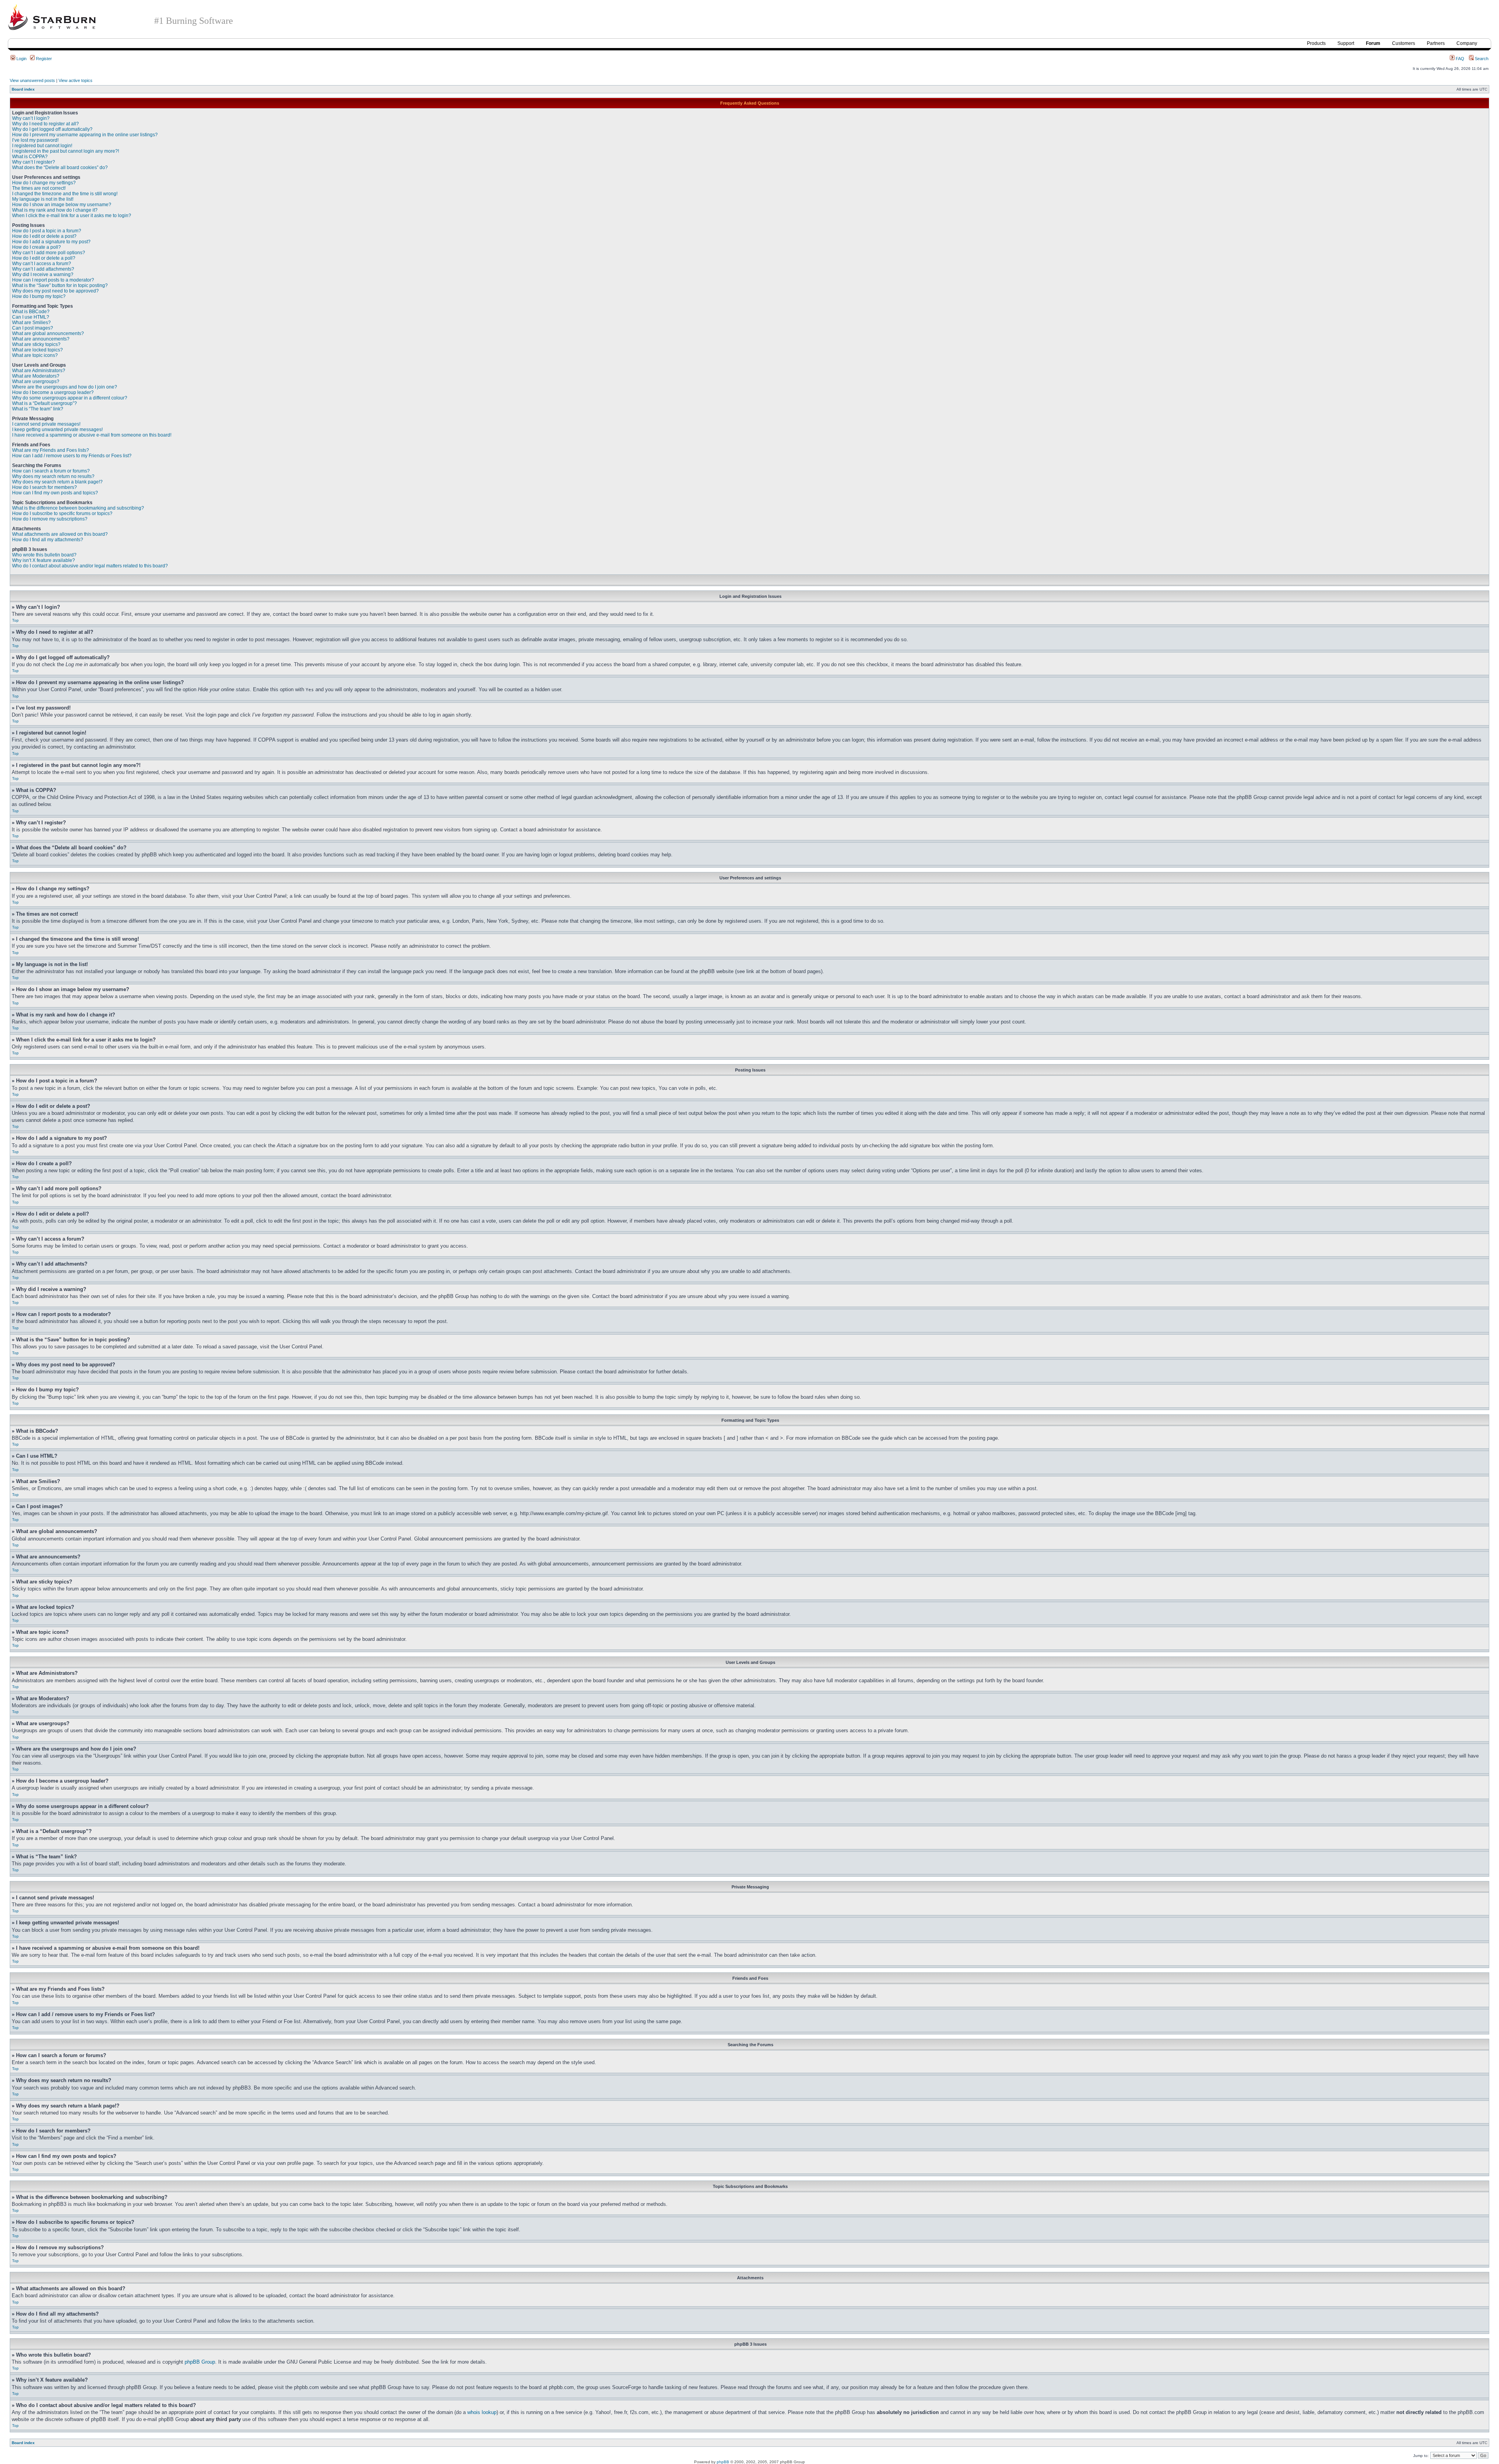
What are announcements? (41, 339)
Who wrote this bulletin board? (44, 555)
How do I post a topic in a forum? (47, 231)
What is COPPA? (30, 157)
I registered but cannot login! (42, 146)
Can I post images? (33, 328)
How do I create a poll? (36, 247)
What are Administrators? (39, 371)
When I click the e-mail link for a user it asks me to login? (72, 216)
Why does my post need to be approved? (55, 291)
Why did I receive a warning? (43, 275)
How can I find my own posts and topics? (55, 493)
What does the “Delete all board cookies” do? (60, 168)
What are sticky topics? (36, 344)
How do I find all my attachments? (48, 540)
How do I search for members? (45, 487)
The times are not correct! (39, 188)
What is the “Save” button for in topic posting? (60, 285)
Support (1346, 43)
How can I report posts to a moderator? (53, 280)
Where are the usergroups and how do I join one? (65, 387)
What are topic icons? (35, 355)
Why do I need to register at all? (45, 124)
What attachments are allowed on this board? (60, 534)
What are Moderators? (36, 376)
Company (1467, 43)
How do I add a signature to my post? (51, 242)
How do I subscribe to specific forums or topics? (62, 513)
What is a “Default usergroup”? (45, 403)
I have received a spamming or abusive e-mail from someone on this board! (92, 435)
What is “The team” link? (38, 409)
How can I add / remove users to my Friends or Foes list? (72, 456)
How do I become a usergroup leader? (53, 392)
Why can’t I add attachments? (43, 269)
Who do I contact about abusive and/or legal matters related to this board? (90, 566)
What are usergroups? (36, 382)
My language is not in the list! (43, 199)
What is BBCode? (31, 312)
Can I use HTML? (31, 317)
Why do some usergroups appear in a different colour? (70, 398)
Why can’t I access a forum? (42, 264)
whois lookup (482, 2412)
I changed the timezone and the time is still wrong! (65, 194)
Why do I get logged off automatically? (52, 129)
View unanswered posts (32, 80)
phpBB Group (200, 2362)
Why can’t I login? (31, 118)
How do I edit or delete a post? (44, 236)
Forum (1373, 43)
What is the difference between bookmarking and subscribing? (78, 508)
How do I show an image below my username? (62, 205)
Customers (1404, 43)
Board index (23, 89)
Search (1481, 59)
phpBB (723, 2462)
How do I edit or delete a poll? (44, 258)
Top (15, 620)
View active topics (76, 80)
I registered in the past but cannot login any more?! (66, 151)
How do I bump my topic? (39, 296)
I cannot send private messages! (46, 424)
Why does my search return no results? (53, 476)
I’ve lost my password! (35, 140)
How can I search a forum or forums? (51, 471)
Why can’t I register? (34, 162)
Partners (1436, 43)
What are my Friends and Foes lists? (51, 450)
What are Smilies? (31, 323)
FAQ (1459, 59)
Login (21, 59)
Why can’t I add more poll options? (49, 253)
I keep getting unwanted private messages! (57, 430)
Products (1316, 43)
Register (43, 59)
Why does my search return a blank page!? (57, 482)
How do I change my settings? (44, 183)
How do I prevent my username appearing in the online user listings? (85, 135)
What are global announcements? (48, 333)
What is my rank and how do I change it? (55, 210)
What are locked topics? (37, 350)
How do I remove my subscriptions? (50, 519)
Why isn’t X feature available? (44, 560)
